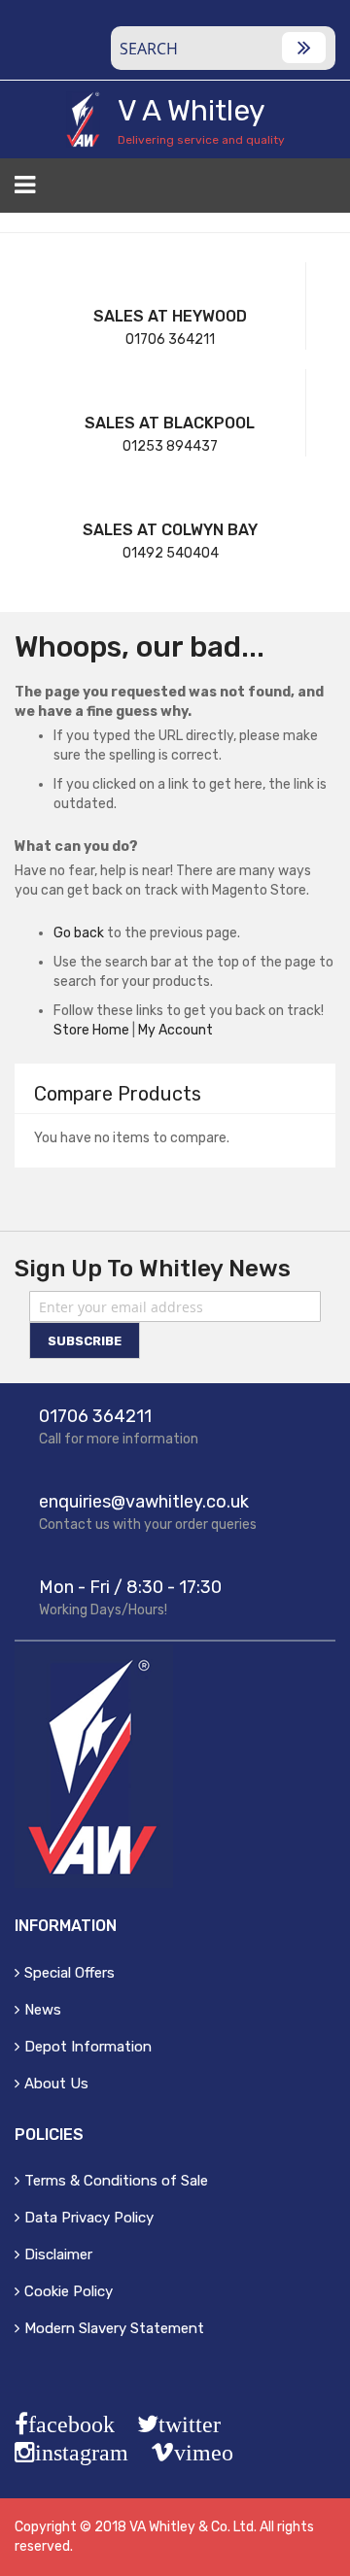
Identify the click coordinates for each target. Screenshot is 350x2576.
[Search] (304, 48)
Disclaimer (58, 2254)
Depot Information (88, 2047)
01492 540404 (171, 553)
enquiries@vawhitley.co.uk (144, 1502)
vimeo (204, 2453)
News (43, 2010)
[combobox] (223, 48)
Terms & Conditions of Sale (116, 2181)
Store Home (91, 1030)
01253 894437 (170, 446)
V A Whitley (192, 111)
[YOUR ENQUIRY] (323, 191)
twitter (190, 2424)
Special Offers (70, 1973)
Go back (79, 933)
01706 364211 (170, 339)
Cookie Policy (69, 2291)
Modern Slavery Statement (114, 2328)
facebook (71, 2424)
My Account (175, 1030)
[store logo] (83, 120)
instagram (82, 2453)
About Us (56, 2084)
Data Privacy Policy (89, 2218)
